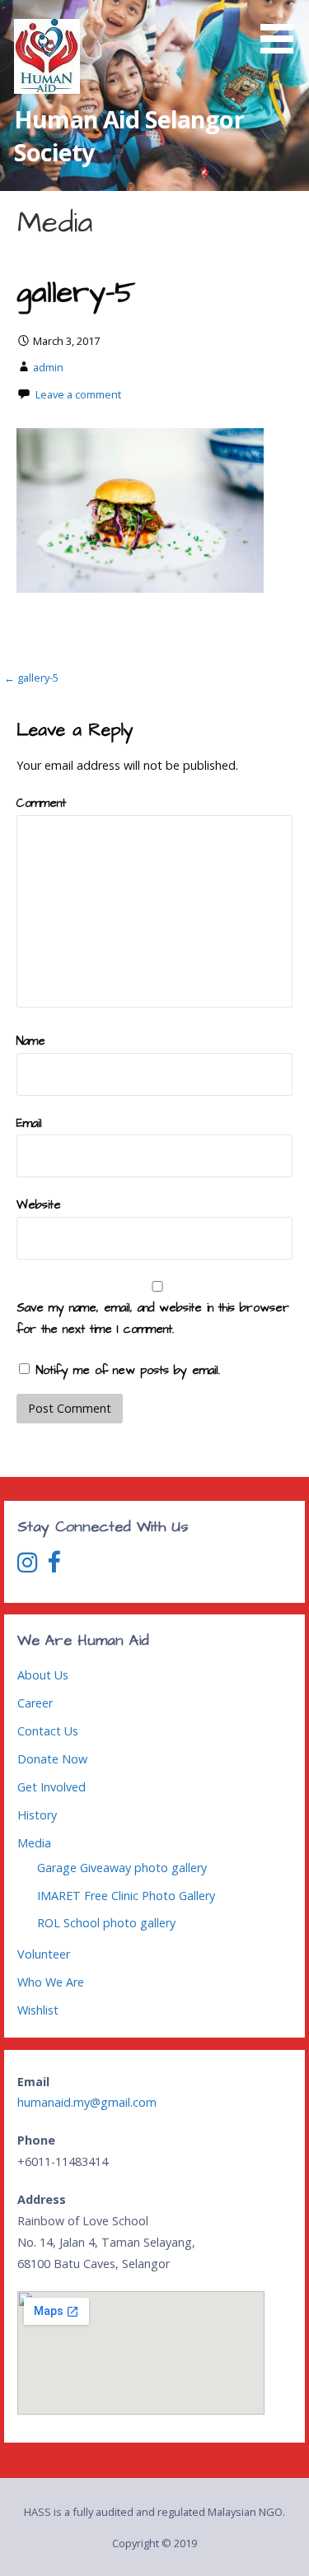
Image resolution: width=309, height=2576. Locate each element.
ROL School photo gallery (106, 1923)
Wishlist (38, 2010)
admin (48, 367)
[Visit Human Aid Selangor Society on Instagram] (28, 1566)
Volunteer (44, 1954)
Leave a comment (78, 394)
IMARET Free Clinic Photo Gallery (126, 1896)
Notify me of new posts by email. (128, 1371)
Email (29, 1124)
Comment (41, 804)
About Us (43, 1675)
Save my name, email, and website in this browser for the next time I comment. (153, 1319)
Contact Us (48, 1731)
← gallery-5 (31, 678)
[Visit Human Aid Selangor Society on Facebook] (54, 1566)
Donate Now (52, 1759)
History (37, 1815)
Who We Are (51, 1982)
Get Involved (51, 1787)
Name (31, 1041)
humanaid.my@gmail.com (87, 2102)
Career (35, 1703)
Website (39, 1205)
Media (34, 1843)
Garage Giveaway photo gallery (122, 1868)
